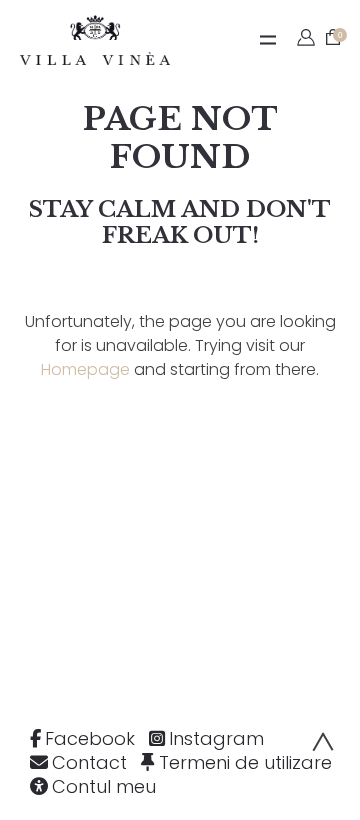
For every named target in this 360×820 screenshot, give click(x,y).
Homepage (85, 369)
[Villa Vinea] (95, 40)
